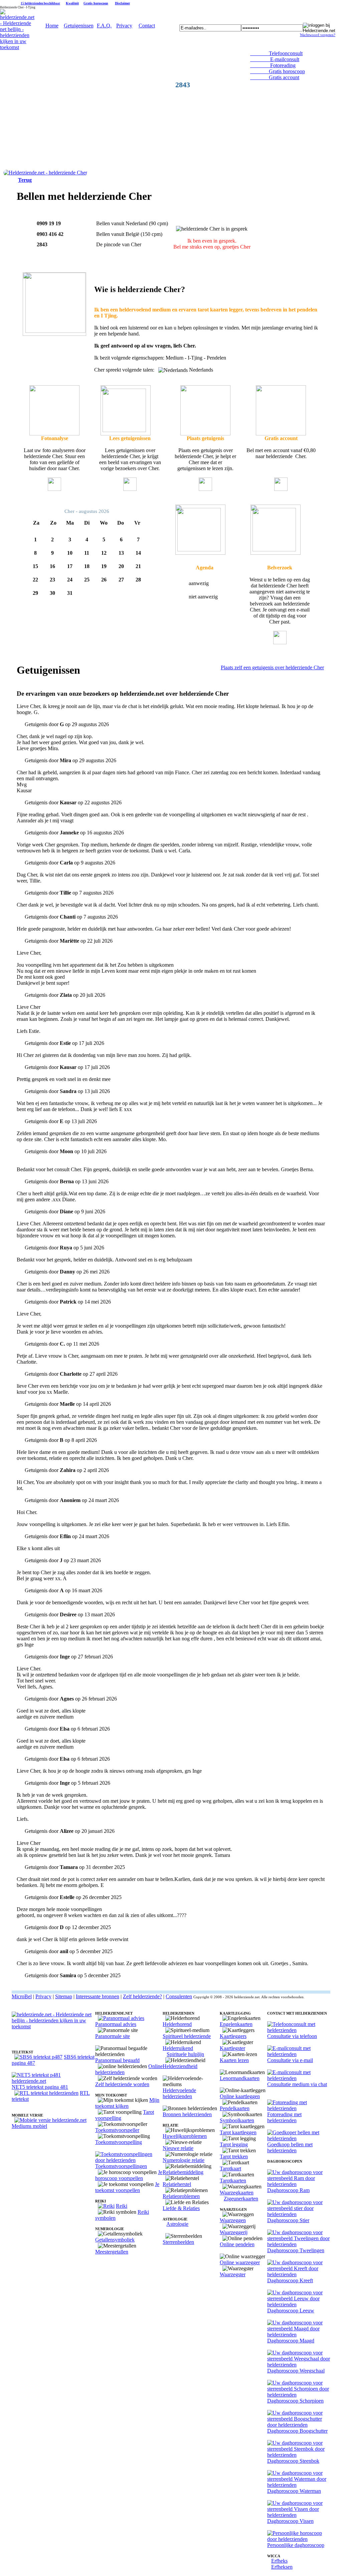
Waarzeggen (233, 2220)
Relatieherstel (177, 2184)
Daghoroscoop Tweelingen (296, 2250)
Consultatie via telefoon (292, 2036)
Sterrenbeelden (178, 2242)
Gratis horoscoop (96, 3)
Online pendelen (237, 2244)
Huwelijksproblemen (185, 2136)
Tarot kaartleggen (238, 2132)
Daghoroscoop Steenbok (293, 2461)
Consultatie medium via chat (297, 2084)
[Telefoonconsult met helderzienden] (299, 2030)
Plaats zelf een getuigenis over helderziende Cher (272, 667)
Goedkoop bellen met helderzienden (290, 2147)
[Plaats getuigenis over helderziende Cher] (205, 434)
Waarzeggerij (234, 2232)
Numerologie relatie (184, 2160)
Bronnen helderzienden (187, 2114)
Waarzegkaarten (237, 2193)
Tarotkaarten (233, 2181)
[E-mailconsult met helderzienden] (299, 2054)
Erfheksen (282, 2567)
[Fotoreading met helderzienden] (299, 2108)
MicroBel (22, 1996)
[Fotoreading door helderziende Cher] (54, 434)
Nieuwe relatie (178, 2148)
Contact (147, 26)
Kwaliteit (72, 3)
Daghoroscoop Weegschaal (296, 2371)
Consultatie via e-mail (290, 2060)
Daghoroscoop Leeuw (291, 2311)
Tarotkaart (230, 2168)
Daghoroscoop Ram (288, 2190)
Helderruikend (178, 2048)
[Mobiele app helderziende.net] (50, 2120)
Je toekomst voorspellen (127, 2187)
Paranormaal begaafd (117, 2060)
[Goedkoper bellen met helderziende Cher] (281, 434)
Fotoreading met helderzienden (284, 2117)
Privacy (124, 26)
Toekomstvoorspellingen (121, 2166)
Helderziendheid (180, 2066)
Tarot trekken (234, 2156)
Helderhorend (177, 2024)
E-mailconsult (275, 59)
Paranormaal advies (116, 2024)
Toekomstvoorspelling (119, 2142)
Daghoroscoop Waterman (294, 2491)
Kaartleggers (233, 2036)
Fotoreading (273, 65)
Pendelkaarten (235, 2108)
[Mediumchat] (299, 2078)
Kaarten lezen (234, 2060)
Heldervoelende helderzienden (179, 2093)
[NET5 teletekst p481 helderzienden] (53, 2081)
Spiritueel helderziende (187, 2036)
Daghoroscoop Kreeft (290, 2280)
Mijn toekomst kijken (127, 2103)
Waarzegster (233, 2274)
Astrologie (177, 2224)
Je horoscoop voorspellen (129, 2175)
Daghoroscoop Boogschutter (297, 2431)
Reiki (122, 2206)
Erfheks (279, 2561)
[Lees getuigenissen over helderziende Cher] (126, 434)
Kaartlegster (232, 2048)
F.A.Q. (104, 26)
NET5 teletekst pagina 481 (40, 2087)
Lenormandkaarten (240, 2078)
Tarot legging (234, 2144)
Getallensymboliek (115, 2240)
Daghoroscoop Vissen (290, 2521)
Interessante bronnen (98, 1996)
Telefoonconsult (276, 53)
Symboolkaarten (237, 2120)
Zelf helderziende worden (122, 2084)
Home (52, 26)
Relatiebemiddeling (183, 2172)
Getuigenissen (79, 26)
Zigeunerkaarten (241, 2199)
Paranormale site (113, 2036)
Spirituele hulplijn (185, 2054)
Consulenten (179, 1996)
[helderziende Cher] (45, 173)
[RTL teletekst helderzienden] (46, 2093)
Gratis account (275, 77)
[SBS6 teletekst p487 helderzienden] (38, 2057)
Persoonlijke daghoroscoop (296, 2545)
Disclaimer (122, 3)
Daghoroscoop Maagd (291, 2341)
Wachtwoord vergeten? (318, 35)
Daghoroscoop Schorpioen (295, 2401)
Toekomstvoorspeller (117, 2130)
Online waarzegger (240, 2262)
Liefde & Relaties (181, 2208)
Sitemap (64, 1996)
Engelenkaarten (236, 2024)
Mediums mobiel (29, 2126)
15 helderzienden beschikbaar (40, 3)
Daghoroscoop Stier (288, 2220)
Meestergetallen (112, 2252)
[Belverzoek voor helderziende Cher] (200, 553)
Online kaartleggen (240, 2096)
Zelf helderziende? (142, 1996)
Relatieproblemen (181, 2196)
